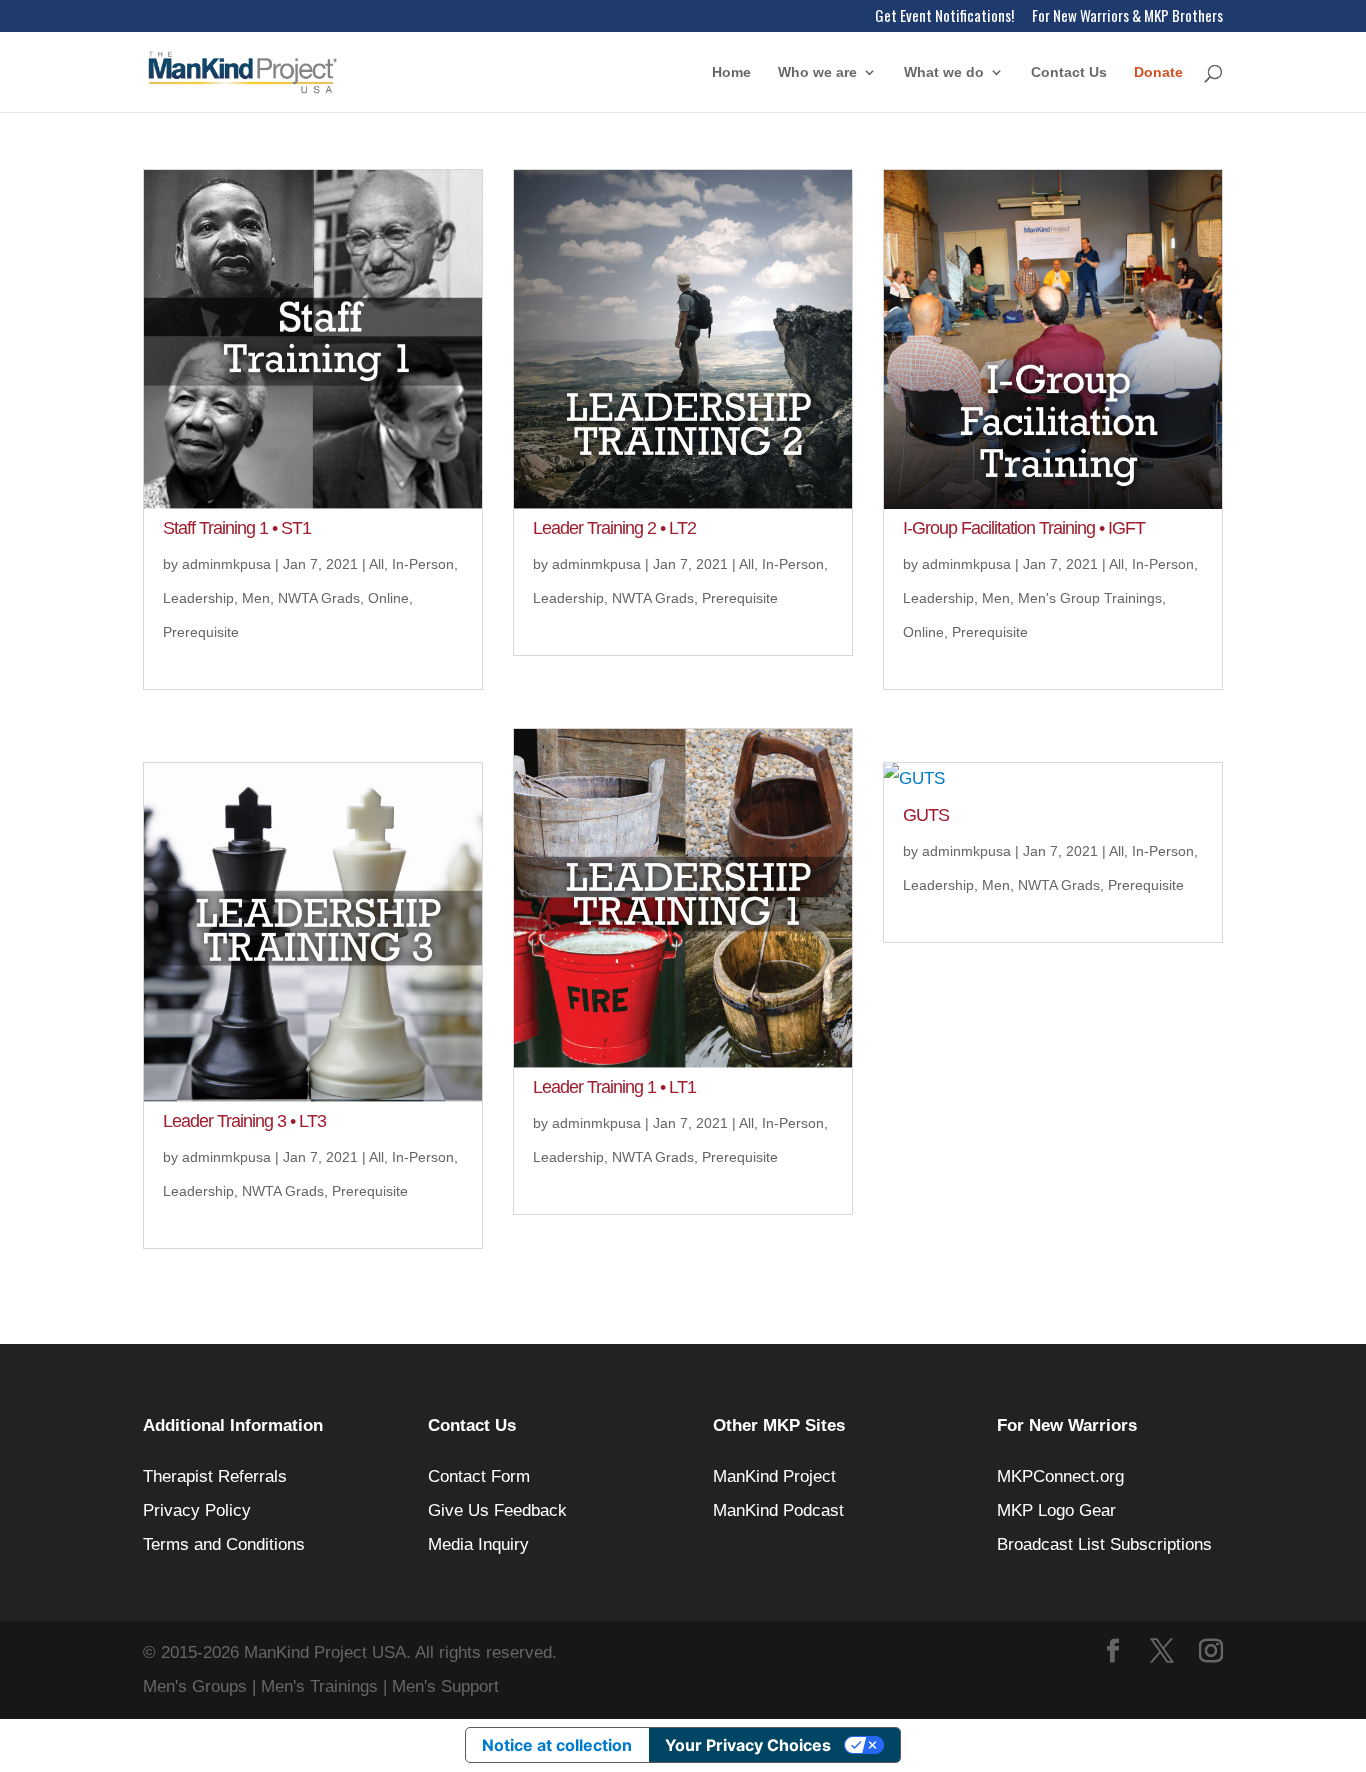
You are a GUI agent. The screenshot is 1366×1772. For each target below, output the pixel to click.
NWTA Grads (319, 598)
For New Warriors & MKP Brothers (1127, 17)
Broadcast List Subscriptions (1104, 1544)
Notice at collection (557, 1745)
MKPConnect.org (1060, 1476)
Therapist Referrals (217, 1476)
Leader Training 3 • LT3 (244, 1121)
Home (731, 72)
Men (256, 598)
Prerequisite (201, 632)
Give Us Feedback (497, 1510)
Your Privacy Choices (748, 1745)
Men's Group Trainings (1090, 598)
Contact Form (479, 1476)
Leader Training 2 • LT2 (614, 528)
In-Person (423, 564)
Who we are (817, 72)
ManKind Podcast (778, 1510)
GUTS (926, 815)
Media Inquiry (478, 1544)
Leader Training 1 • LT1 (614, 1087)
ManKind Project (774, 1476)
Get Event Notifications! (944, 17)
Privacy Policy (197, 1510)
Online (388, 598)
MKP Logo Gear (1056, 1510)
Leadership (198, 598)
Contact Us (1069, 72)
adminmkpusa (226, 564)
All (376, 564)
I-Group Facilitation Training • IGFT (1024, 528)
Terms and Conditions (224, 1544)
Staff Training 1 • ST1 (237, 528)
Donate (1158, 72)
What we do (944, 72)
